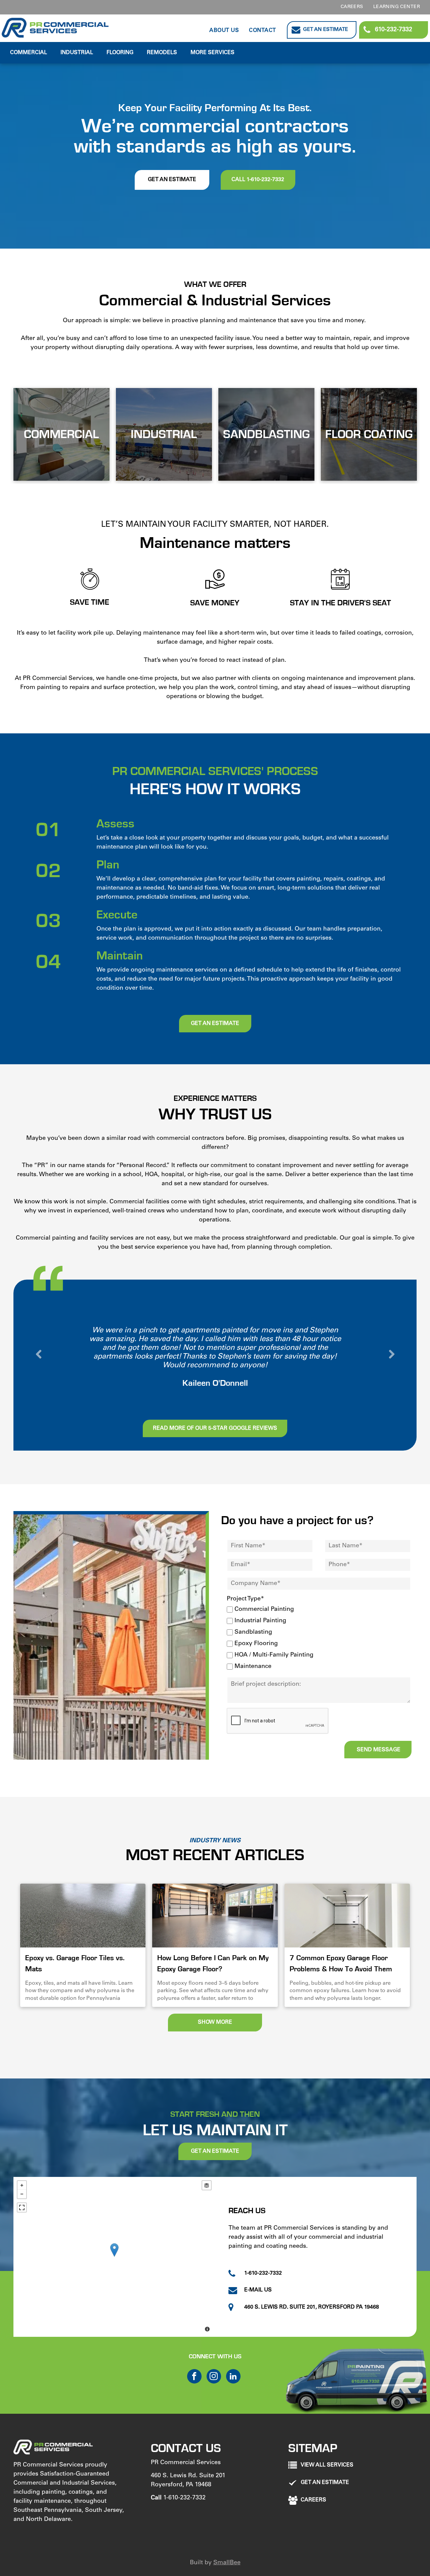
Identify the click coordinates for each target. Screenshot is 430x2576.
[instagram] (214, 2377)
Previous (39, 1355)
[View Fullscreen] (22, 2207)
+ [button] (22, 2185)
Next (391, 1355)
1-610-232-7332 (184, 2498)
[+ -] (114, 2257)
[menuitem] (352, 7)
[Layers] (207, 2185)
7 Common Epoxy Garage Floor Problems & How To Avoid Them (341, 1963)
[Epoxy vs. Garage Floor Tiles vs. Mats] (83, 1916)
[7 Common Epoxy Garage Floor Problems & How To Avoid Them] (347, 1916)
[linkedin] (233, 2377)
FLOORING (120, 53)
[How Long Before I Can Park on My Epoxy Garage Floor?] (215, 1916)
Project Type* (245, 1599)
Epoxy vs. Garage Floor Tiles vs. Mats (75, 1963)
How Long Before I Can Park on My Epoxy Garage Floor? (213, 1963)
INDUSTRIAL (77, 53)
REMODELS (162, 53)
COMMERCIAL (29, 53)
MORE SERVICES (212, 53)
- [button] (22, 2194)
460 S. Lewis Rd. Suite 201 (188, 2476)
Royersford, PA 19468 (181, 2485)
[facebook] (194, 2377)
